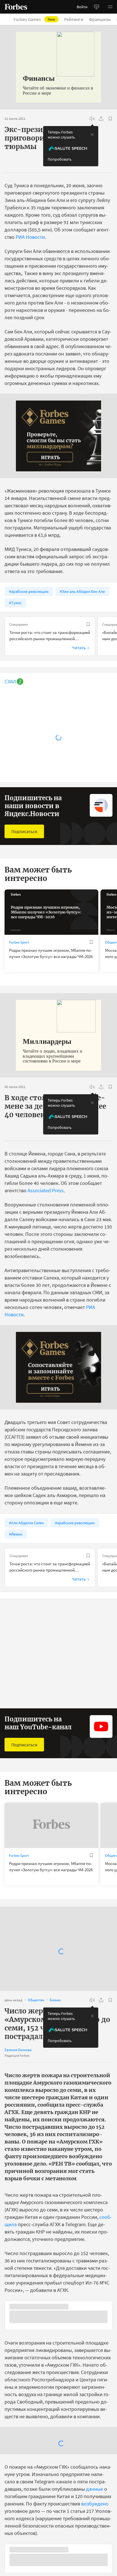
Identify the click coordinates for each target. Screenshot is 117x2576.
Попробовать (60, 159)
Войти (82, 7)
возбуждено (95, 2561)
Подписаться (24, 831)
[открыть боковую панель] (97, 7)
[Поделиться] (101, 119)
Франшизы (100, 19)
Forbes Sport (19, 942)
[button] (110, 7)
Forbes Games (34, 19)
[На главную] (16, 7)
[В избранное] (110, 119)
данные (95, 2547)
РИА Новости (30, 237)
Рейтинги (74, 19)
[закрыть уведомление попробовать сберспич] (92, 135)
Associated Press (46, 1190)
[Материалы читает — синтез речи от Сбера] (92, 119)
